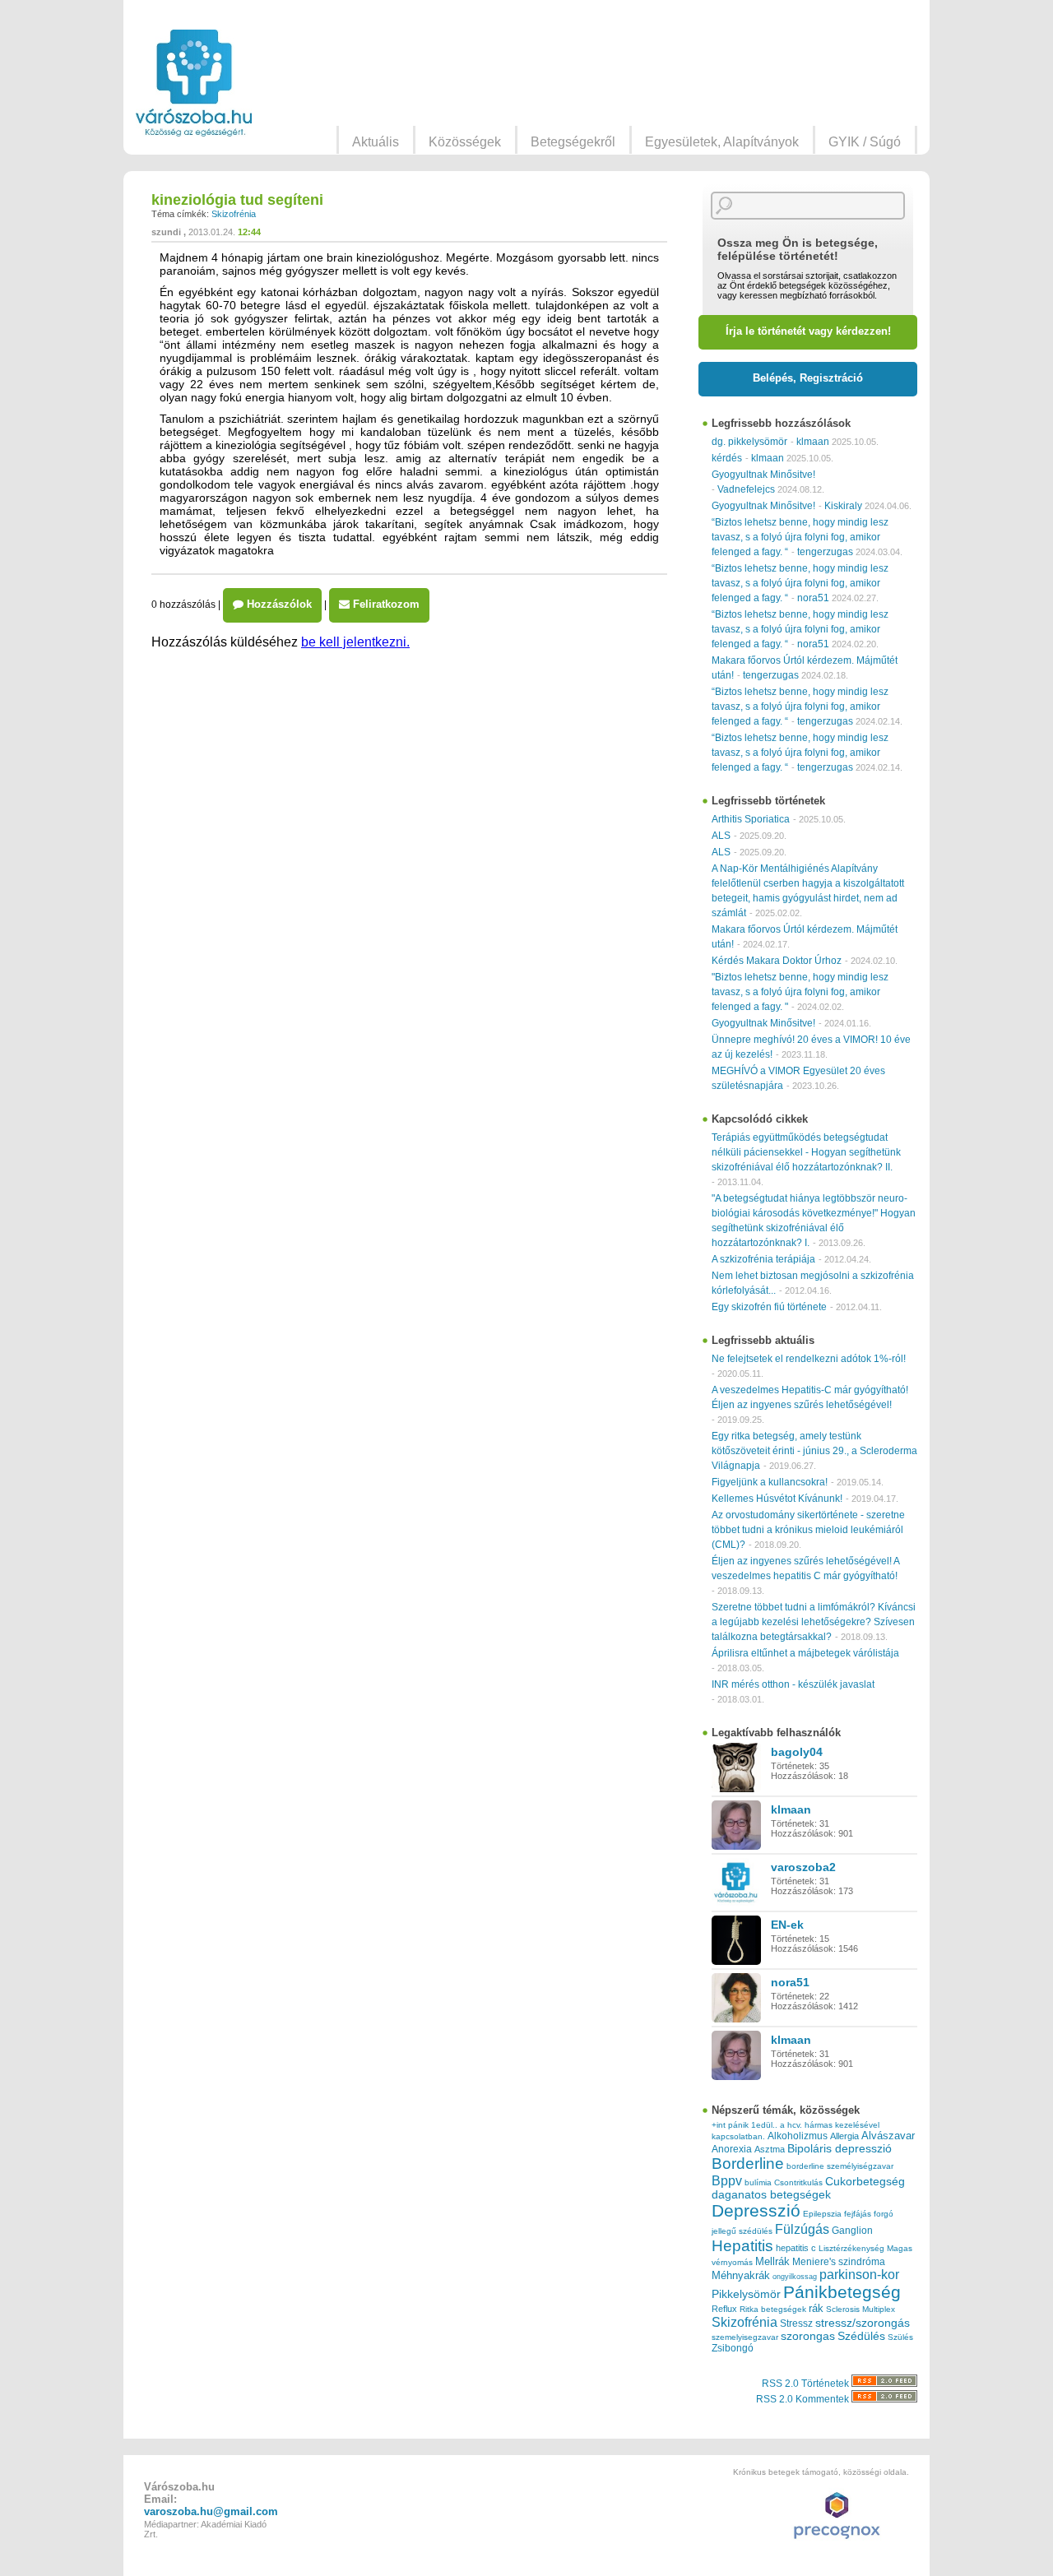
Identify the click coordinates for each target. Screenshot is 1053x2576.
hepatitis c (796, 2248)
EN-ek (787, 1925)
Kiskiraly (843, 506)
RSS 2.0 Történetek (807, 2384)
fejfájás (858, 2214)
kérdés (727, 458)
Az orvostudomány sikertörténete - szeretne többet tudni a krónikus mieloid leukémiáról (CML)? (808, 1530)
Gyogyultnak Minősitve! (763, 475)
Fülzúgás (802, 2229)
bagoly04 (797, 1752)
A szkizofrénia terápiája (763, 1259)
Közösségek (465, 142)
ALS (721, 836)
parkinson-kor (859, 2275)
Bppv (727, 2180)
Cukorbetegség (865, 2182)
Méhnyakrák (741, 2275)
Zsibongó (733, 2348)
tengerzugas (825, 552)
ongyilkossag (795, 2277)
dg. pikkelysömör (749, 442)
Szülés (900, 2337)
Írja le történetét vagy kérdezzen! (808, 331)
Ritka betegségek (773, 2309)
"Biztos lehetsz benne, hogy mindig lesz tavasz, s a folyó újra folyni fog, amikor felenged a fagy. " (800, 992)
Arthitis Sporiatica (751, 819)
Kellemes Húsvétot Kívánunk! (777, 1499)
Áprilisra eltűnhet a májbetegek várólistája (805, 1653)
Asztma (770, 2149)
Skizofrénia (234, 214)
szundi (166, 232)
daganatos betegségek (771, 2195)
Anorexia (732, 2149)
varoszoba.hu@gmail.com (211, 2511)
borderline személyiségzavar (840, 2166)
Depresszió (756, 2211)
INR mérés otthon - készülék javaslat (793, 1684)
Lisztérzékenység (851, 2248)
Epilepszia (822, 2214)
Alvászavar (888, 2136)
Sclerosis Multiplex (860, 2309)
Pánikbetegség (842, 2292)
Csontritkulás (798, 2182)
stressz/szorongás (863, 2323)
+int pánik (730, 2125)
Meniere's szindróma (839, 2262)
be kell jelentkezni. (355, 642)
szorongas (808, 2336)
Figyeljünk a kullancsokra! (770, 1482)
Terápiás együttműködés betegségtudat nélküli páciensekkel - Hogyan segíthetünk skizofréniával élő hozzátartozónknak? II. (806, 1152)
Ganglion (852, 2231)
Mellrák (772, 2261)
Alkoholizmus (798, 2136)
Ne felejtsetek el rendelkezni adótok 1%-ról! (809, 1359)
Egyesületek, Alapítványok (722, 142)
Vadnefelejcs (746, 489)
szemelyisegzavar (745, 2337)
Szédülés (861, 2336)
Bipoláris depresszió (840, 2148)
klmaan (813, 442)
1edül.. (764, 2125)
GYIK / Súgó (865, 142)
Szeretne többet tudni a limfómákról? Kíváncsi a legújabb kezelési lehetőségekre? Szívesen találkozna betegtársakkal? (814, 1622)
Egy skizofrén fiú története (769, 1307)
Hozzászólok (278, 604)
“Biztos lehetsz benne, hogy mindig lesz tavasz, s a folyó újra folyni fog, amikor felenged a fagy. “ (800, 537)
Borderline (748, 2164)
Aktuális (376, 142)
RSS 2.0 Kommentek (804, 2399)
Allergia (844, 2136)
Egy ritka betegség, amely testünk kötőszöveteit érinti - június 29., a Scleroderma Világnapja (814, 1451)
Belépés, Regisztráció (808, 378)
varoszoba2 (803, 1867)
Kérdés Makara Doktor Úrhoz (777, 961)
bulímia (758, 2182)
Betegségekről (573, 142)
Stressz (796, 2323)
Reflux (724, 2309)
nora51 (813, 598)
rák (816, 2309)
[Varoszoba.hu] (194, 83)
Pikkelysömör (746, 2294)
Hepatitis (742, 2246)
